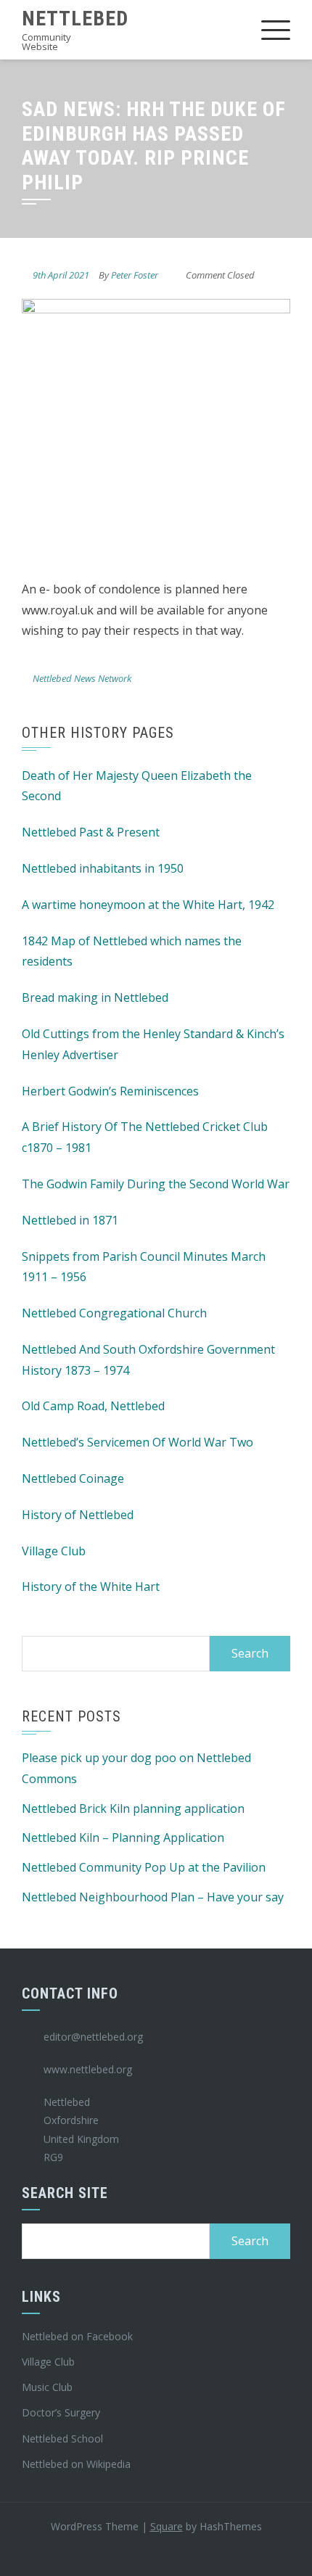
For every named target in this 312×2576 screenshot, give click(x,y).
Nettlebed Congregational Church (114, 1313)
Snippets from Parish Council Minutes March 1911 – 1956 (144, 1267)
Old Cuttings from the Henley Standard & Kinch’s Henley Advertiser (153, 1044)
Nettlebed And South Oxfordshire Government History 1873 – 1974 (148, 1360)
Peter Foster (135, 275)
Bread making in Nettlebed (95, 997)
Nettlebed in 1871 (70, 1220)
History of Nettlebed (78, 1515)
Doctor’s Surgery (61, 2412)
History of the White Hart (91, 1587)
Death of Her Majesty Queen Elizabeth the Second (137, 786)
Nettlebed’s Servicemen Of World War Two (137, 1442)
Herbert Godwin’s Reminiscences (110, 1091)
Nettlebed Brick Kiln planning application (133, 1808)
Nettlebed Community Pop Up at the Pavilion (144, 1867)
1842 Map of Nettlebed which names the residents (132, 951)
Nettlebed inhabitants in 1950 (103, 868)
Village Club (54, 1551)
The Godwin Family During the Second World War (156, 1184)
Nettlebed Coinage (73, 1478)
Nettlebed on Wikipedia (76, 2464)
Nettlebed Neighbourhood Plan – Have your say (153, 1897)
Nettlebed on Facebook (77, 2336)
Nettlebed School (62, 2439)
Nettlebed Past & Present (91, 832)
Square (167, 2526)
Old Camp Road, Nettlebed (93, 1406)
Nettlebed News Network (82, 678)
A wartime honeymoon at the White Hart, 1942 (148, 905)
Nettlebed (75, 18)
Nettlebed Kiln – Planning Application (123, 1838)
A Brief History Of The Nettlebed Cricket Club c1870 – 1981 (145, 1137)
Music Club (47, 2387)
